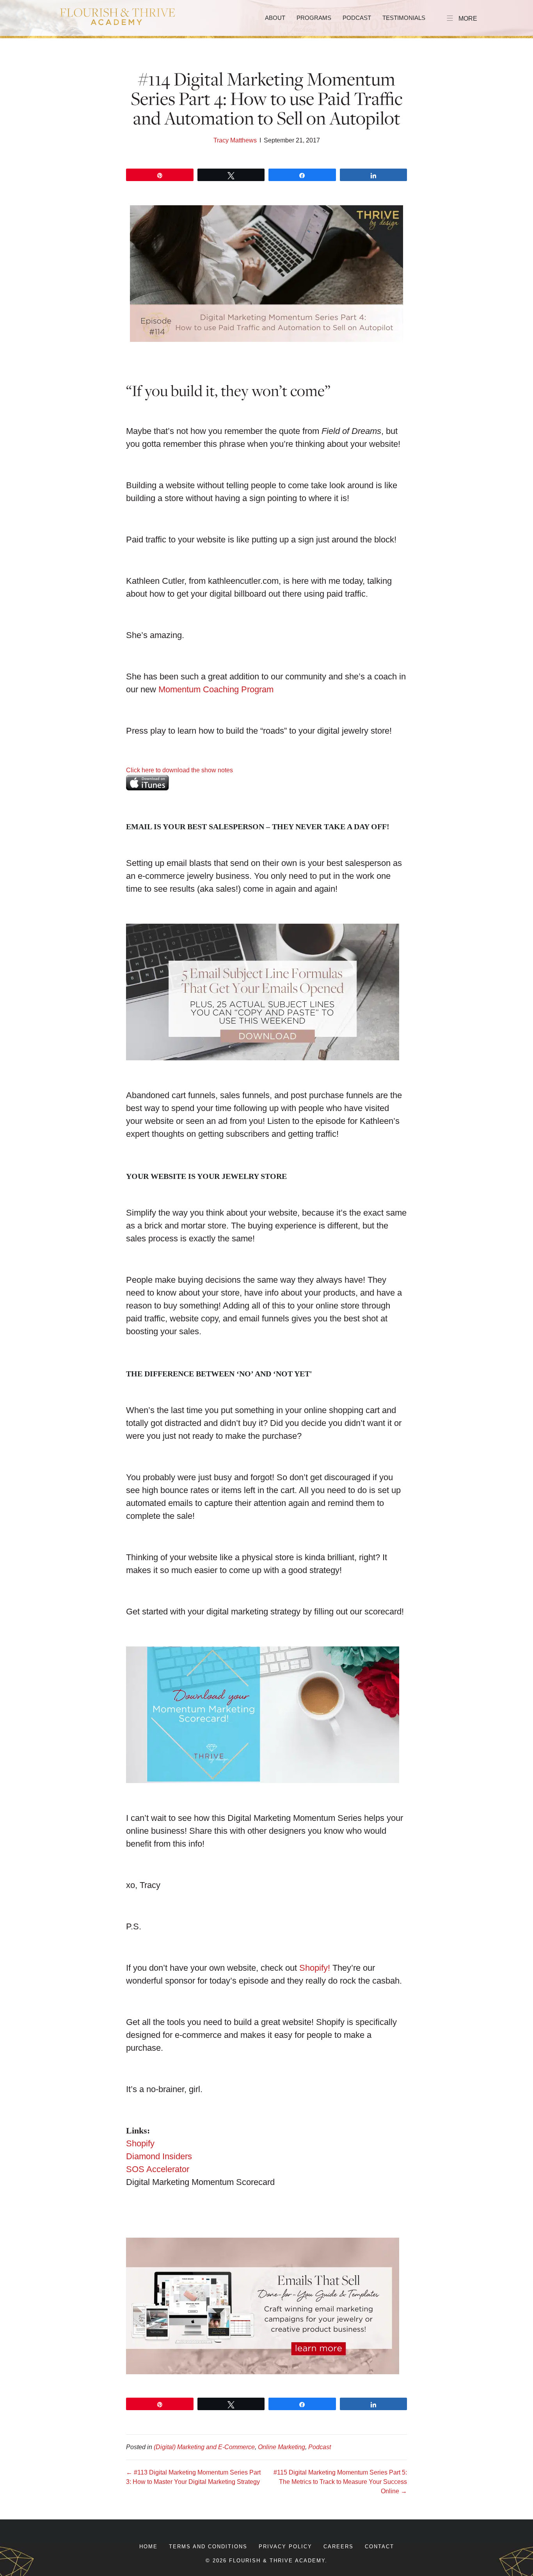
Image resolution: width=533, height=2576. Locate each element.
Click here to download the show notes (179, 770)
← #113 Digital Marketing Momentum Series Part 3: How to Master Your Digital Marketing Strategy (193, 2477)
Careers (338, 2547)
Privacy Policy (285, 2547)
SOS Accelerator (158, 2169)
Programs (314, 18)
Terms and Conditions (208, 2547)
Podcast (357, 18)
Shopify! (315, 1968)
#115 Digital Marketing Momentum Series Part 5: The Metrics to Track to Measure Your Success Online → (340, 2482)
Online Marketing (282, 2447)
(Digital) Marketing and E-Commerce (204, 2447)
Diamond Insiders (159, 2156)
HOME (148, 2547)
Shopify (140, 2143)
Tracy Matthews (235, 140)
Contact (379, 2547)
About (275, 18)
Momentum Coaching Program (216, 689)
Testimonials (404, 18)
